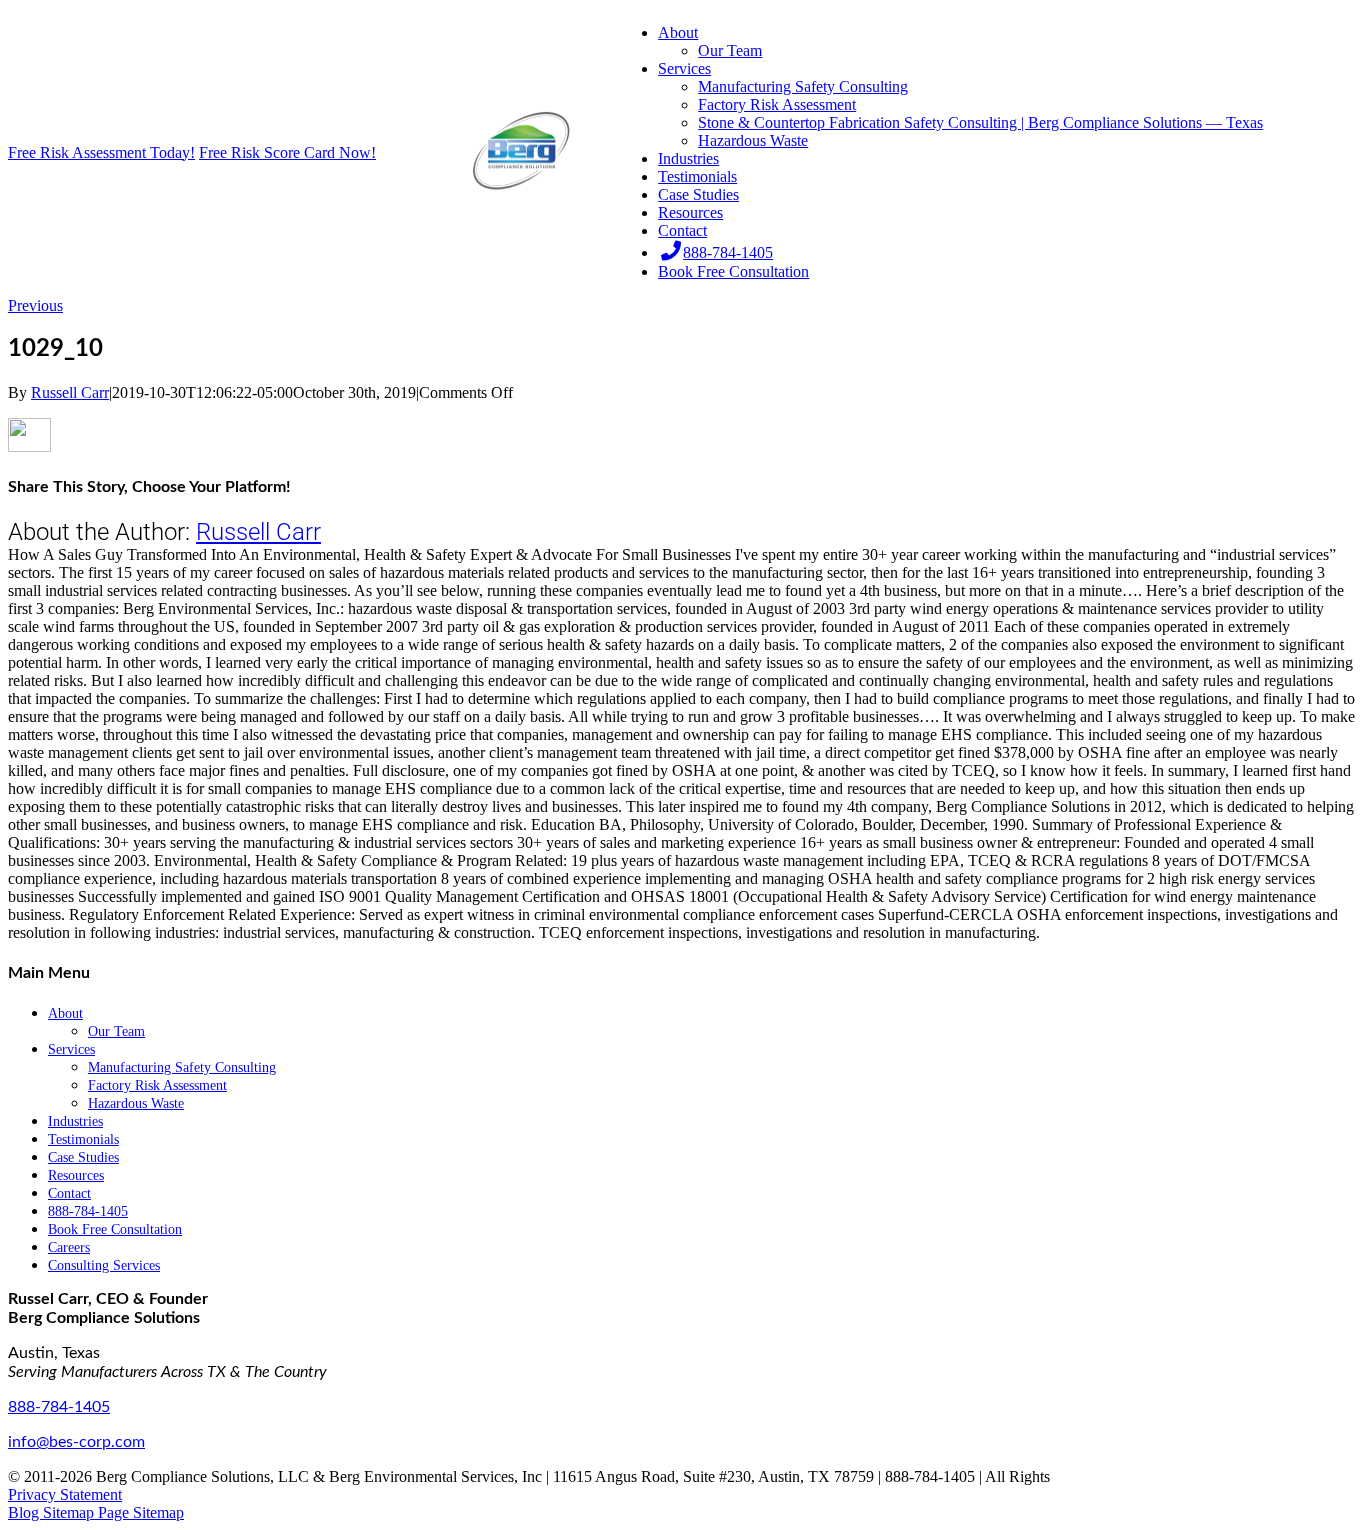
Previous (35, 305)
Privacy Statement (65, 1494)
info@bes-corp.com (76, 1442)
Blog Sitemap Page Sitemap (96, 1512)
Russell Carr (70, 392)
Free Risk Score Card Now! (287, 152)
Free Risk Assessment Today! (101, 152)
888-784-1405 (59, 1407)
